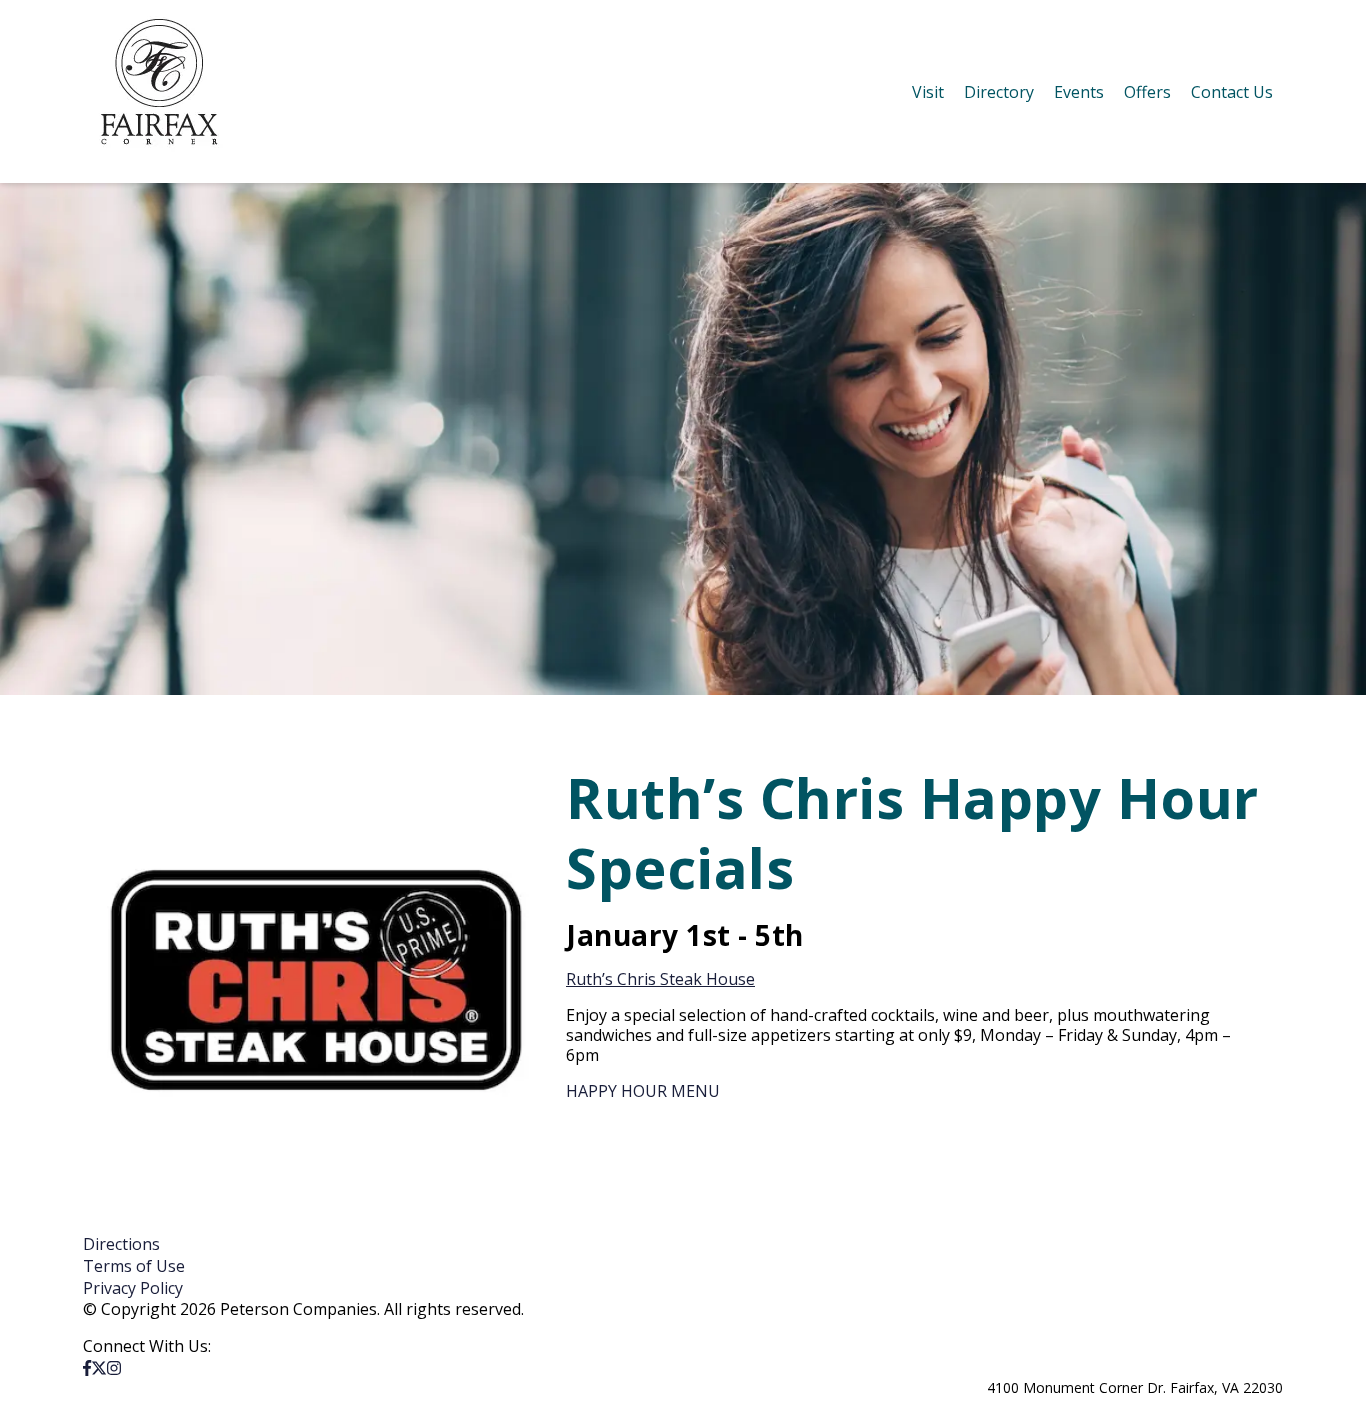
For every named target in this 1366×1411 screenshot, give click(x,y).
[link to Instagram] (114, 1368)
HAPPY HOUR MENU (643, 1091)
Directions (121, 1244)
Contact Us (1232, 92)
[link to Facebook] (87, 1368)
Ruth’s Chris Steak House (660, 979)
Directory (999, 92)
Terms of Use (134, 1266)
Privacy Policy (133, 1288)
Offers (1147, 92)
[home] (159, 91)
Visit (928, 92)
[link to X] (99, 1368)
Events (1079, 92)
